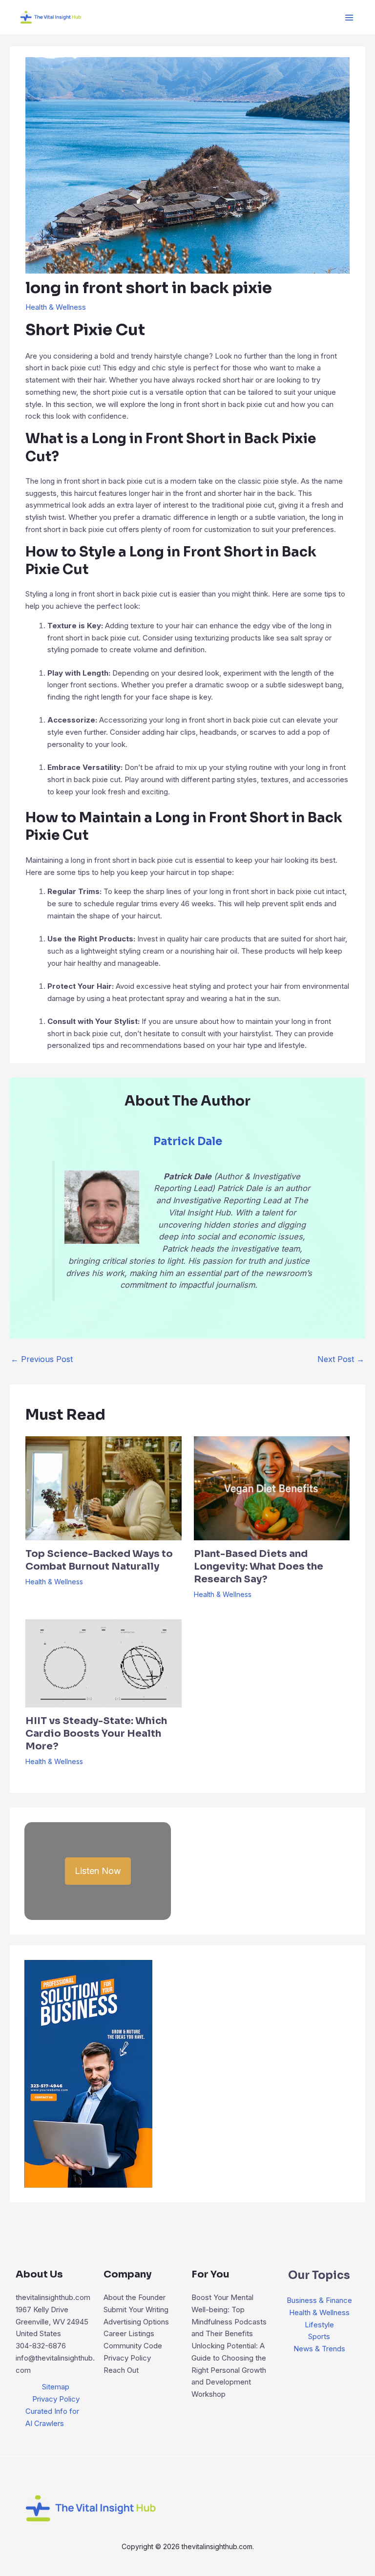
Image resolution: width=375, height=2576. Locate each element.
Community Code (133, 2346)
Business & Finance (319, 2300)
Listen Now (98, 1871)
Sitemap (56, 2387)
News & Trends (319, 2349)
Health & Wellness (56, 307)
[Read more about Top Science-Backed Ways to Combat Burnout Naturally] (103, 1487)
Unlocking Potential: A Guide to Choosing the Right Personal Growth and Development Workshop (229, 2370)
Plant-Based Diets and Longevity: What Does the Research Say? (259, 1566)
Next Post (341, 1359)
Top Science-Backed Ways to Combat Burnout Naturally (99, 1560)
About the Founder (135, 2297)
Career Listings (129, 2333)
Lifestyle (319, 2325)
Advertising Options (136, 2322)
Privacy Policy (56, 2399)
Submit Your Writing (136, 2310)
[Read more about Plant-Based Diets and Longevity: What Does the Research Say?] (272, 1487)
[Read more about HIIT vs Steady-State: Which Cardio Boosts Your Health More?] (103, 1663)
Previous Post (42, 1359)
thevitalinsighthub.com (53, 2297)
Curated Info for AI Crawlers (52, 2417)
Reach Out (121, 2370)
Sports (319, 2336)
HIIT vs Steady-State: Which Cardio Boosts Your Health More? (96, 1734)
